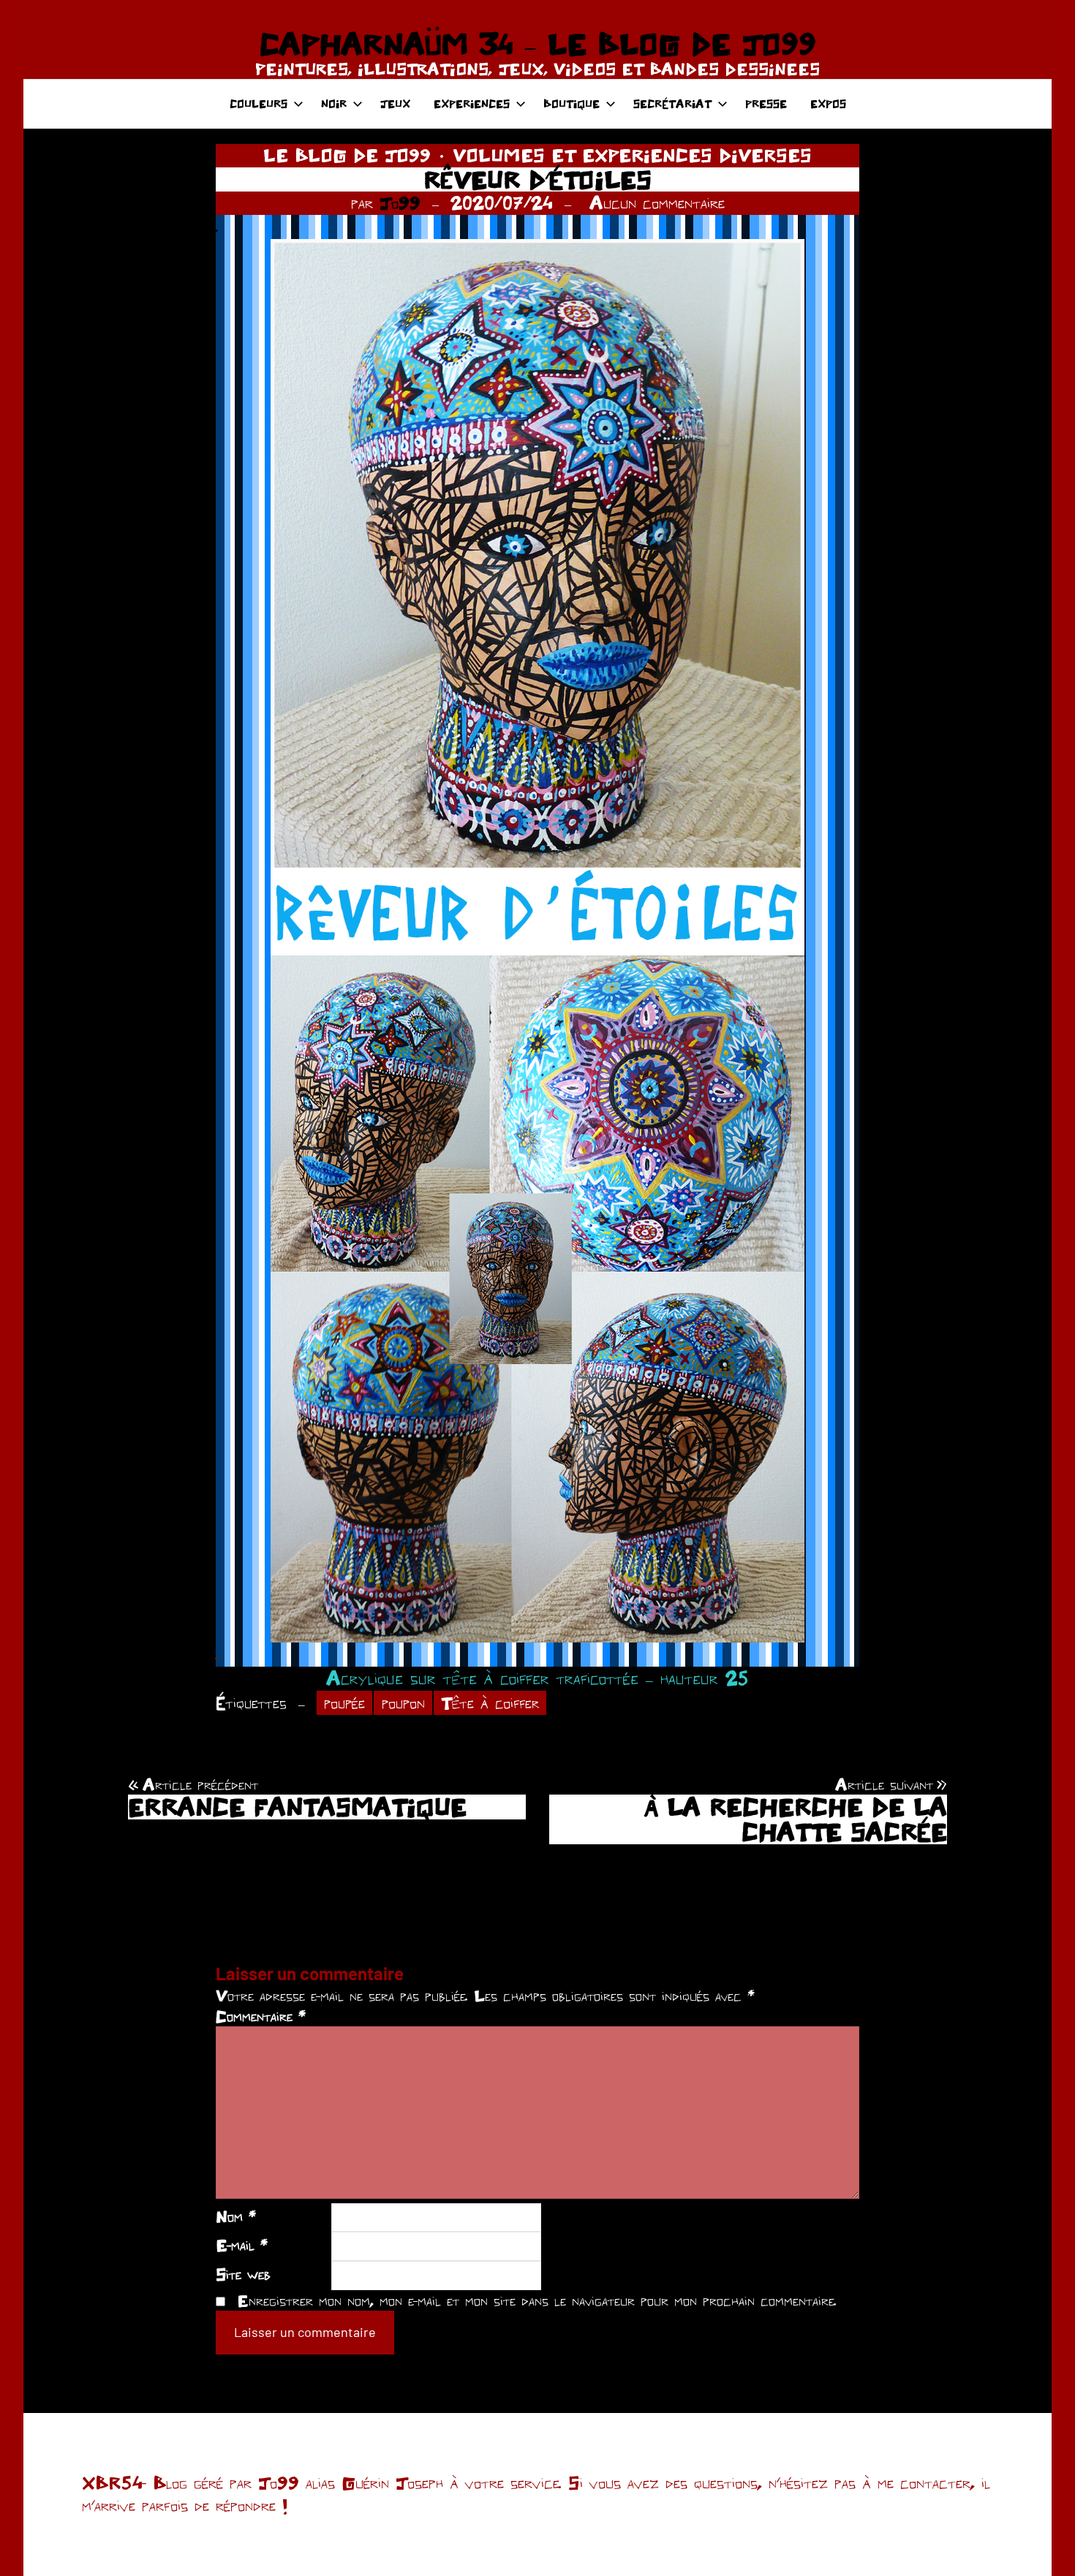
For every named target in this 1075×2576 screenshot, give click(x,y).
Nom (236, 2216)
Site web (243, 2274)
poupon (403, 1703)
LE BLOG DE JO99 (347, 155)
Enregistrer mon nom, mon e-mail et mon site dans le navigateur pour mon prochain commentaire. (537, 2300)
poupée (344, 1703)
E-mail (242, 2245)
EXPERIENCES (472, 103)
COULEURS (259, 103)
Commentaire (261, 2016)
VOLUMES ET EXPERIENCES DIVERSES (632, 155)
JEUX (395, 103)
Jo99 (400, 202)
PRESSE (766, 103)
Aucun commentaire (657, 202)
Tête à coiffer (490, 1703)
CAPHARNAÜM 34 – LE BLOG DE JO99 (537, 44)
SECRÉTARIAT (672, 103)
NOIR (334, 103)
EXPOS (828, 103)
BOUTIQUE (572, 103)
